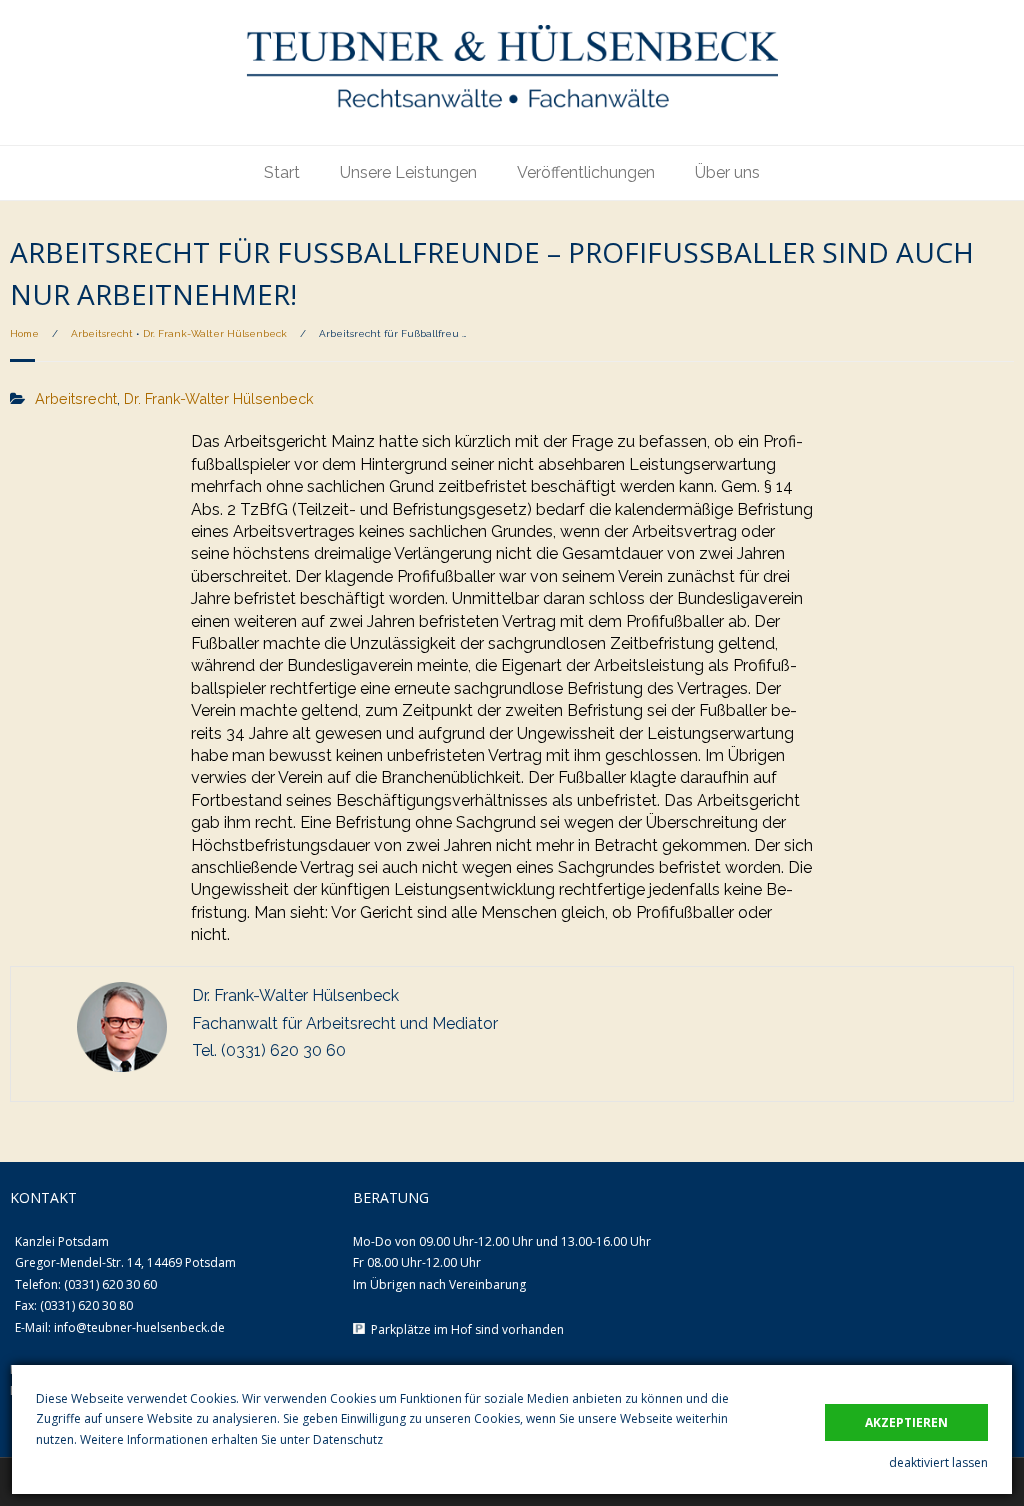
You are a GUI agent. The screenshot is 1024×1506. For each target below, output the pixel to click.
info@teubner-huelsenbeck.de (139, 1327)
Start (282, 172)
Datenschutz (348, 1439)
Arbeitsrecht (102, 333)
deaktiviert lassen (938, 1462)
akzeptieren (906, 1422)
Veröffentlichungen (586, 172)
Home (24, 333)
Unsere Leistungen (408, 172)
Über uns (727, 172)
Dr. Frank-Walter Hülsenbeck (215, 333)
